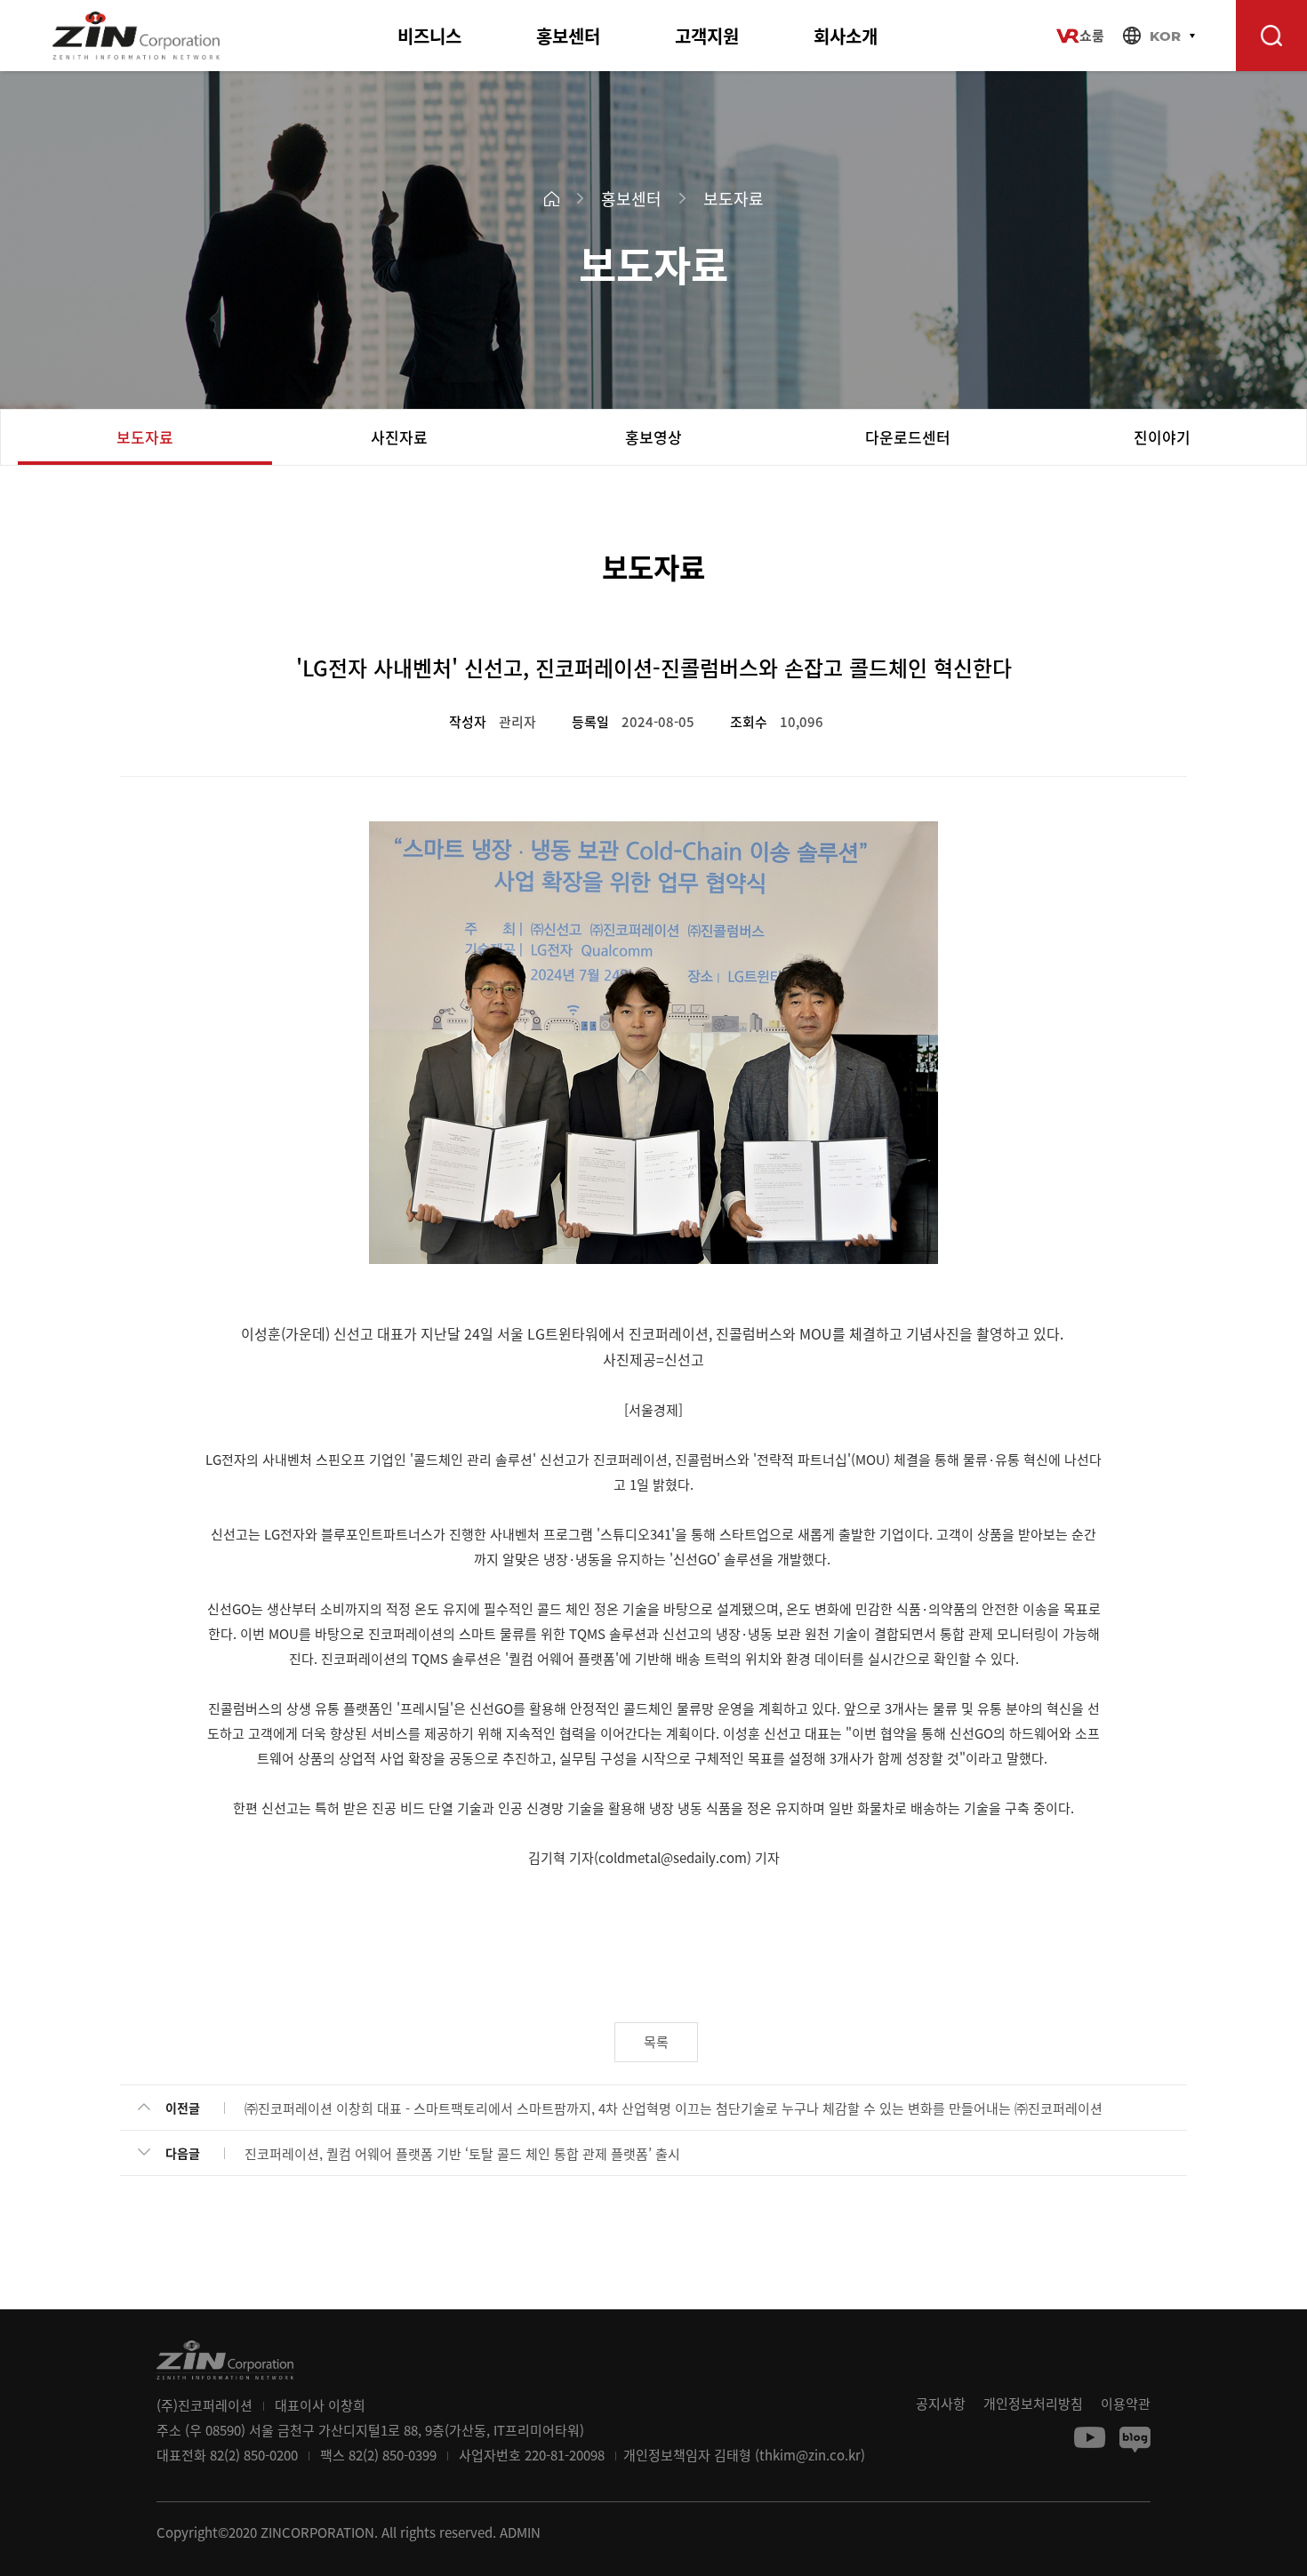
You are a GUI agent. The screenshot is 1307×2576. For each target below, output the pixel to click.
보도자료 (145, 437)
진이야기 (1162, 437)
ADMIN (520, 2532)
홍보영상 (653, 437)
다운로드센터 (908, 437)
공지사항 (941, 2404)
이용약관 (1126, 2404)
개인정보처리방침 (1033, 2404)
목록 (656, 2042)
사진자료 (399, 437)
